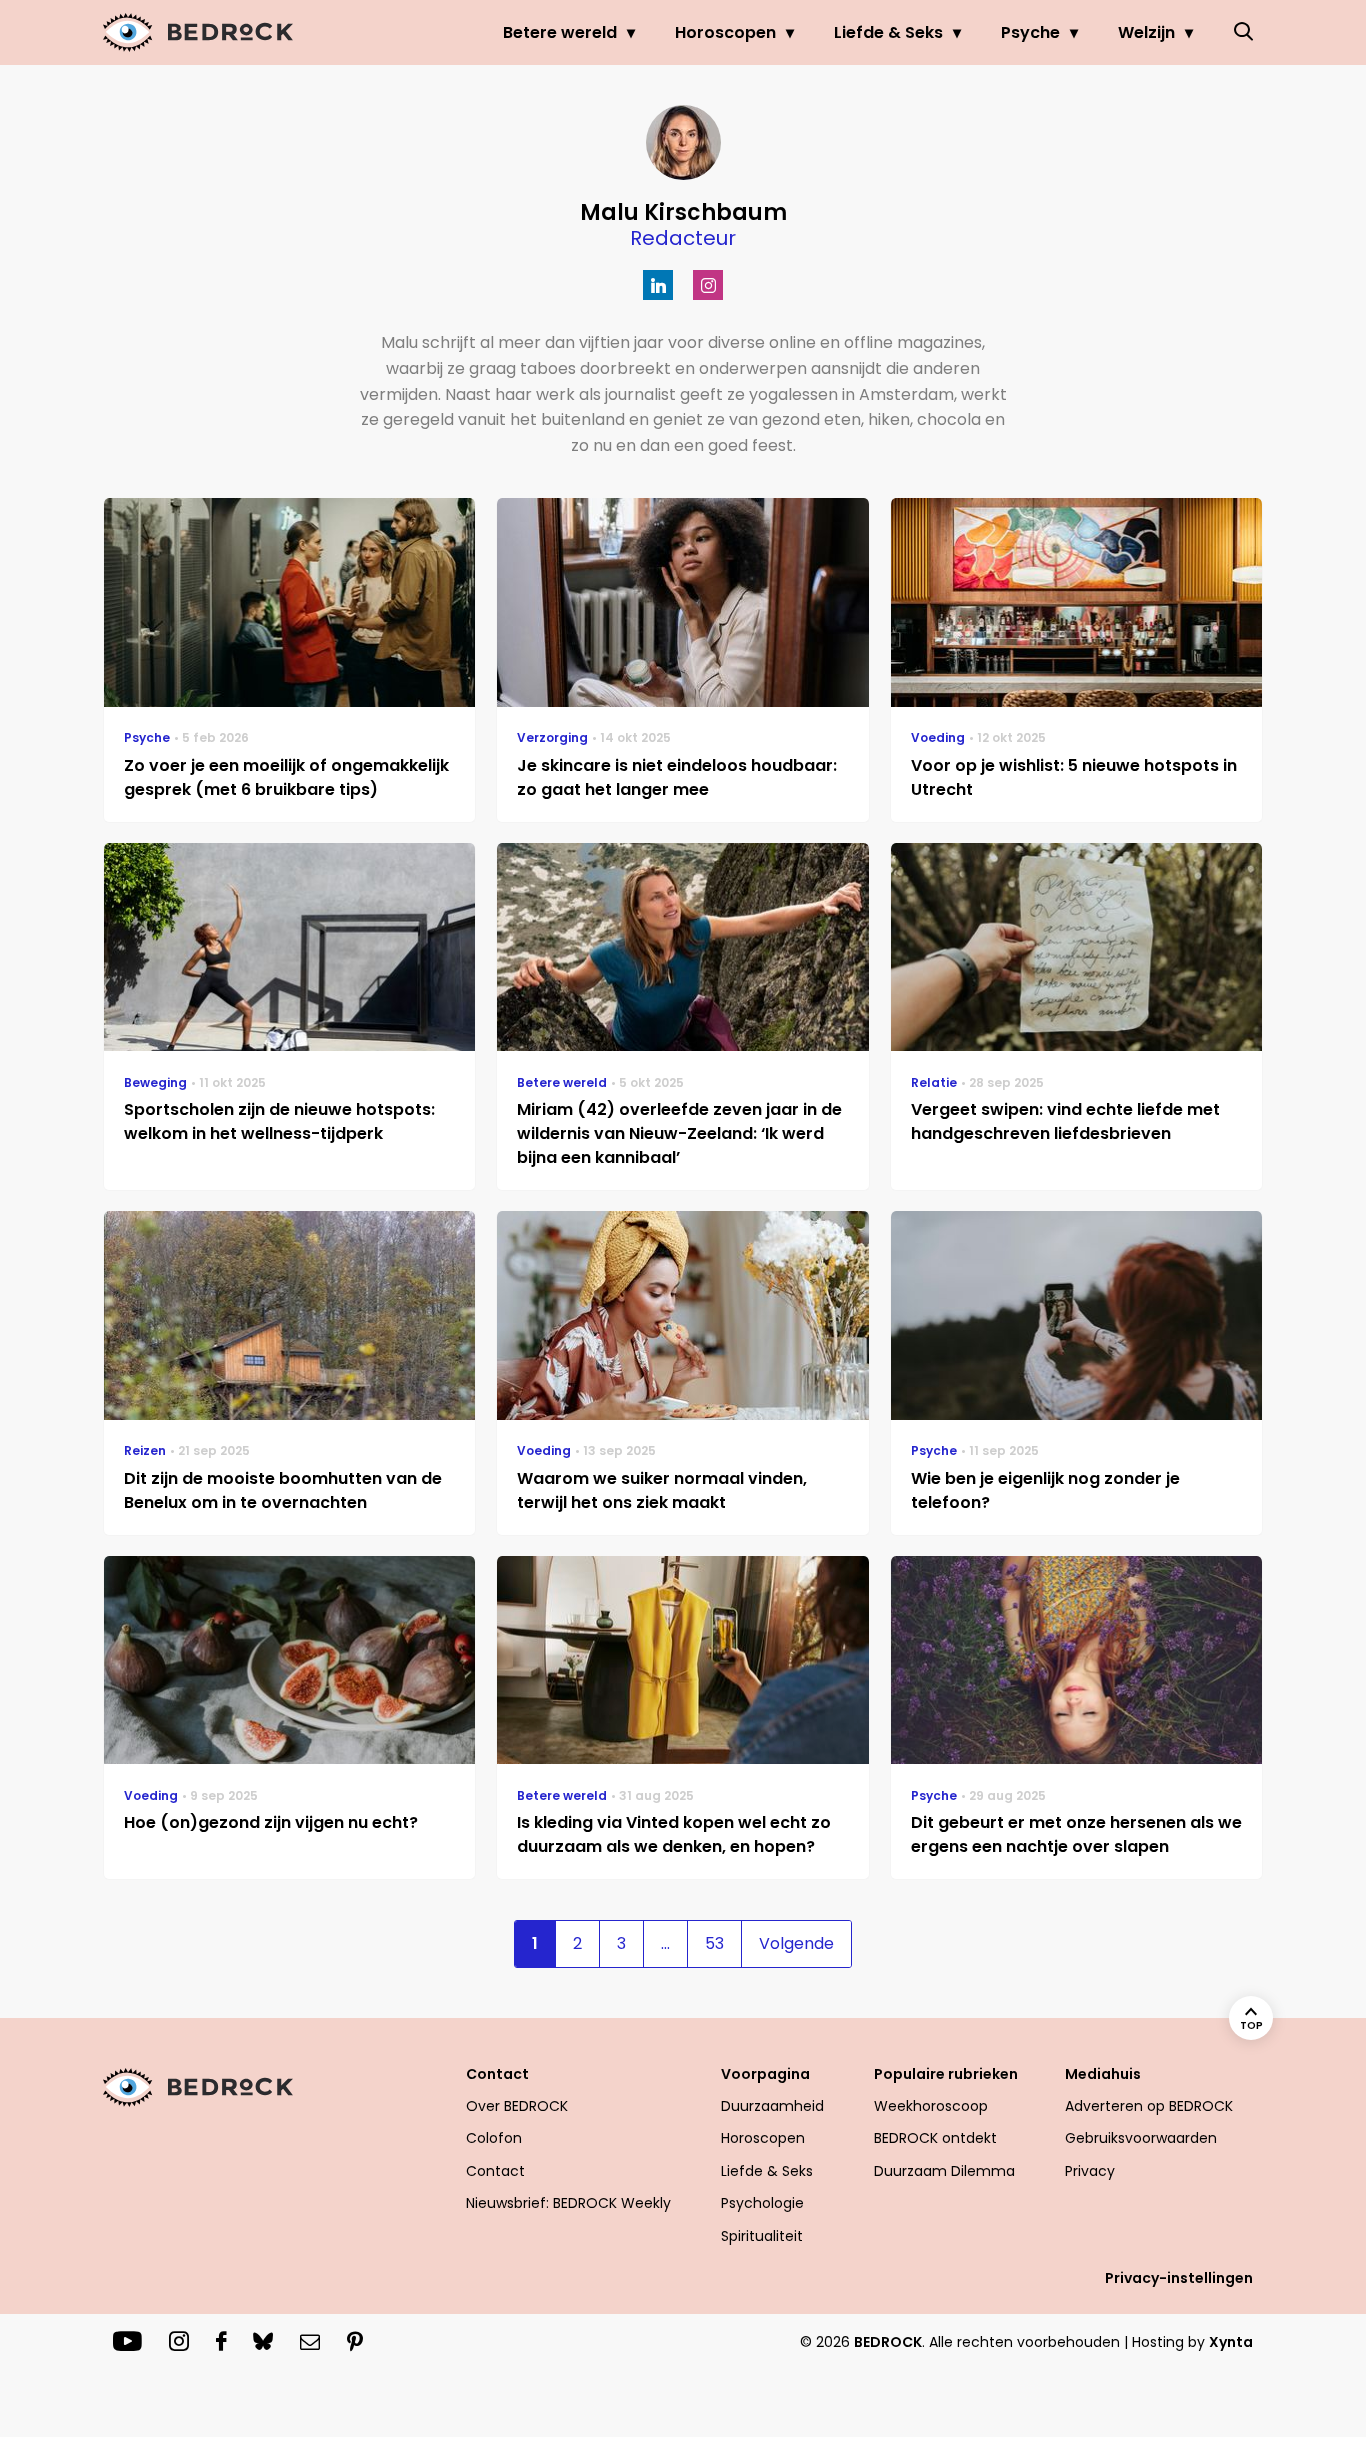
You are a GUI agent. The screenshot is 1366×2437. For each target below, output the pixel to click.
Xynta (1231, 2342)
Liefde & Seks (888, 32)
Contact (495, 2171)
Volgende (796, 1943)
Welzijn (1146, 32)
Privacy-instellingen (1179, 2278)
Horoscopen (725, 32)
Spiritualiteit (762, 2236)
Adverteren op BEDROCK (1149, 2106)
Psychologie (762, 2203)
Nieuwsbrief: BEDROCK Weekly (568, 2203)
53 (714, 1943)
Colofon (494, 2138)
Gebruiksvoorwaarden (1141, 2138)
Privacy (1090, 2171)
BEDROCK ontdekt (935, 2138)
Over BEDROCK (517, 2106)
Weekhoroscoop (931, 2106)
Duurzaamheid (772, 2106)
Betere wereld (560, 32)
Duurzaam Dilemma (944, 2171)
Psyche (1030, 32)
